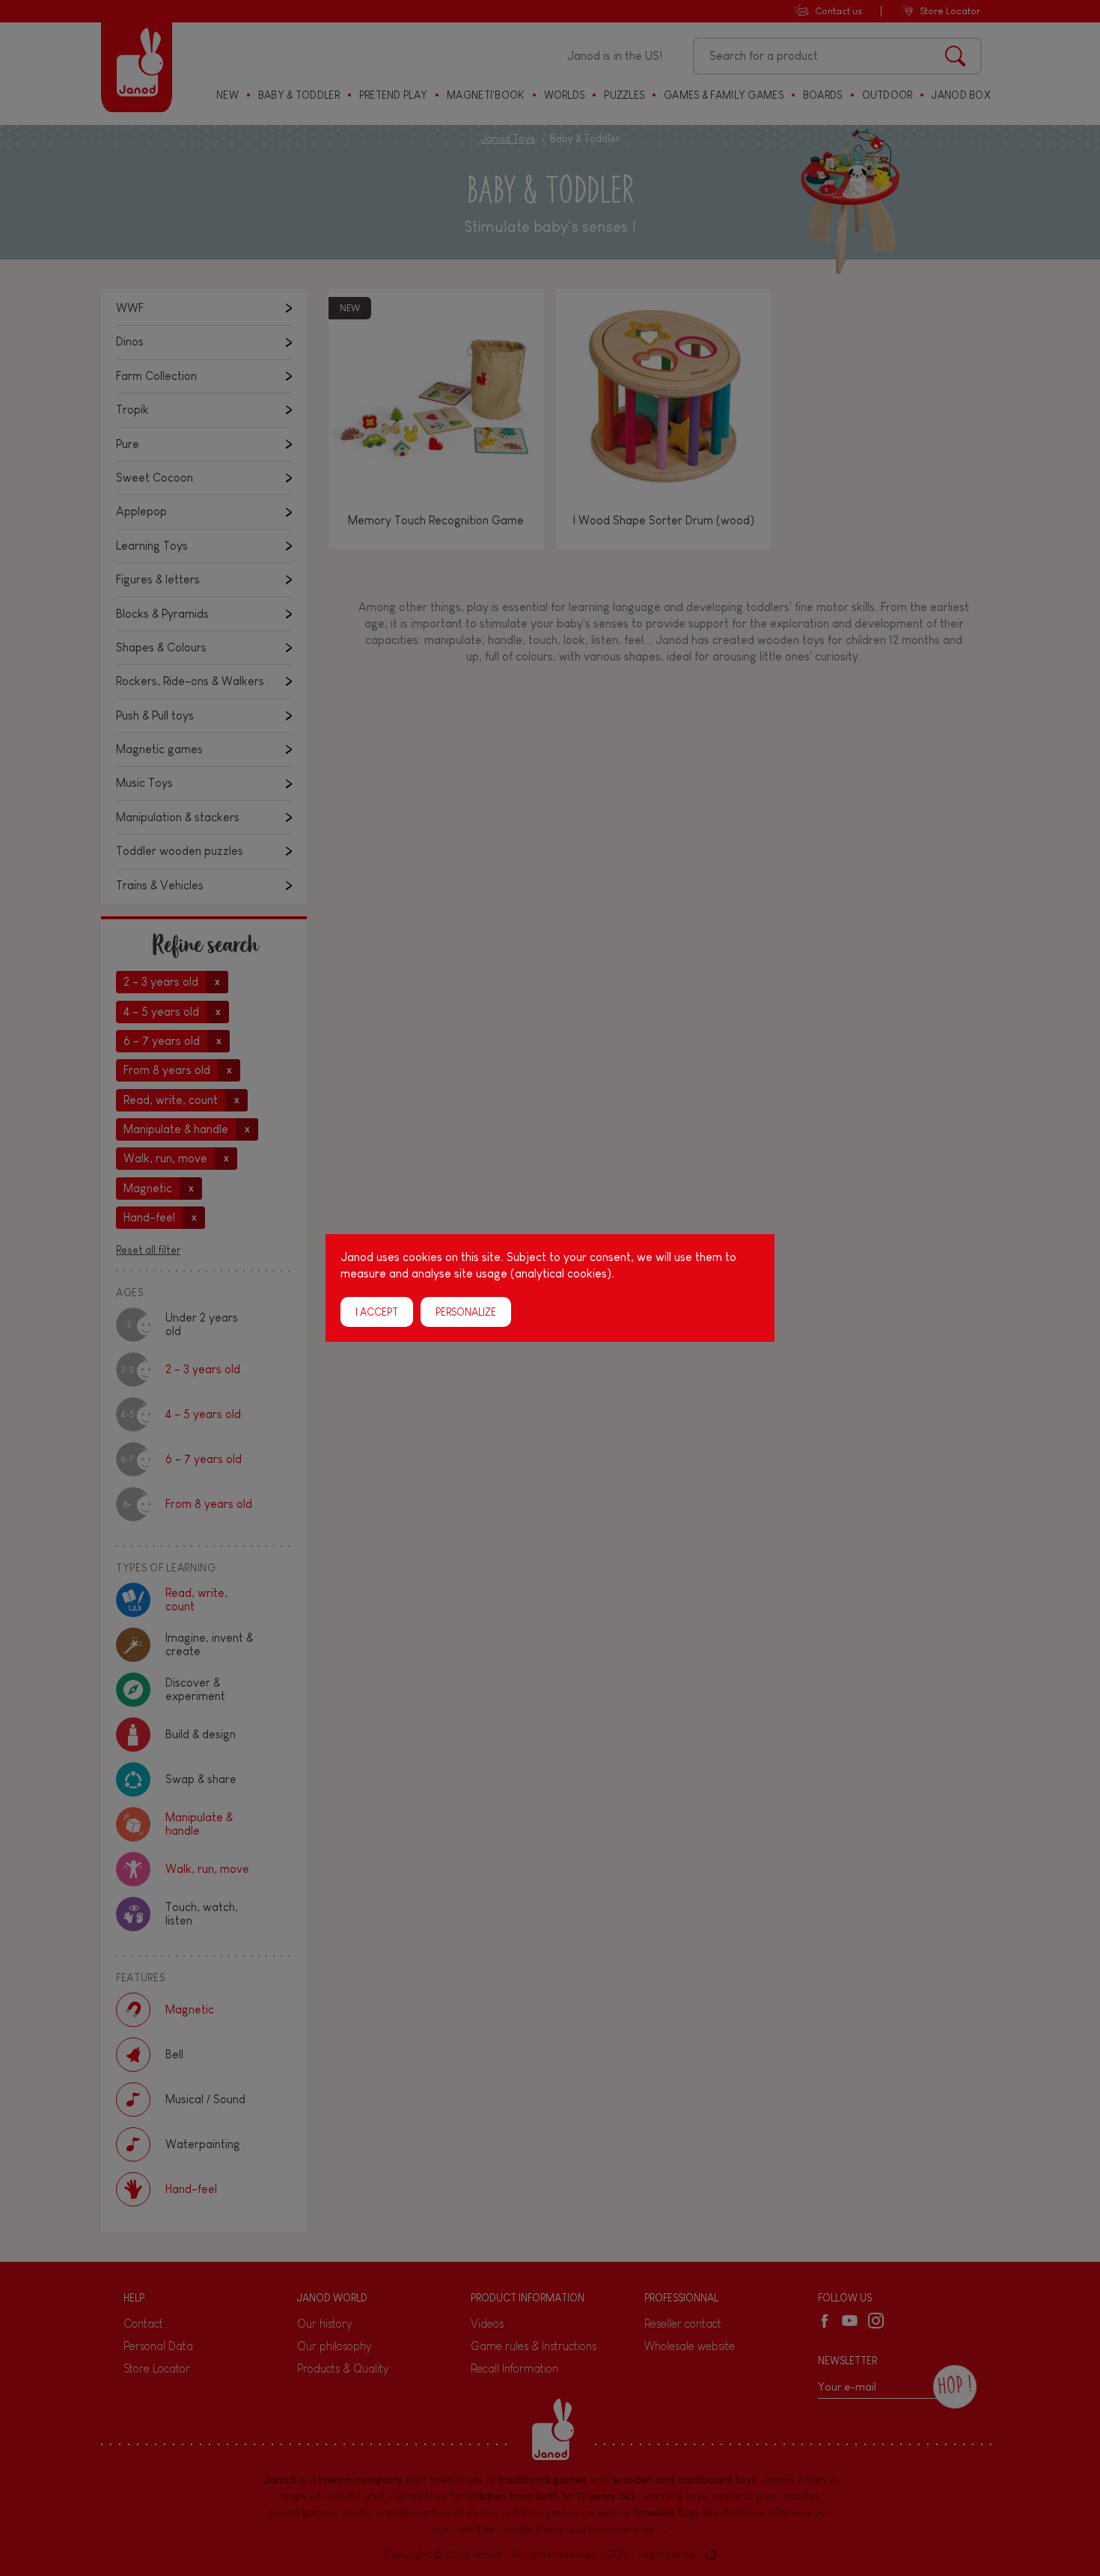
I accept (377, 1312)
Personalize (466, 1312)
